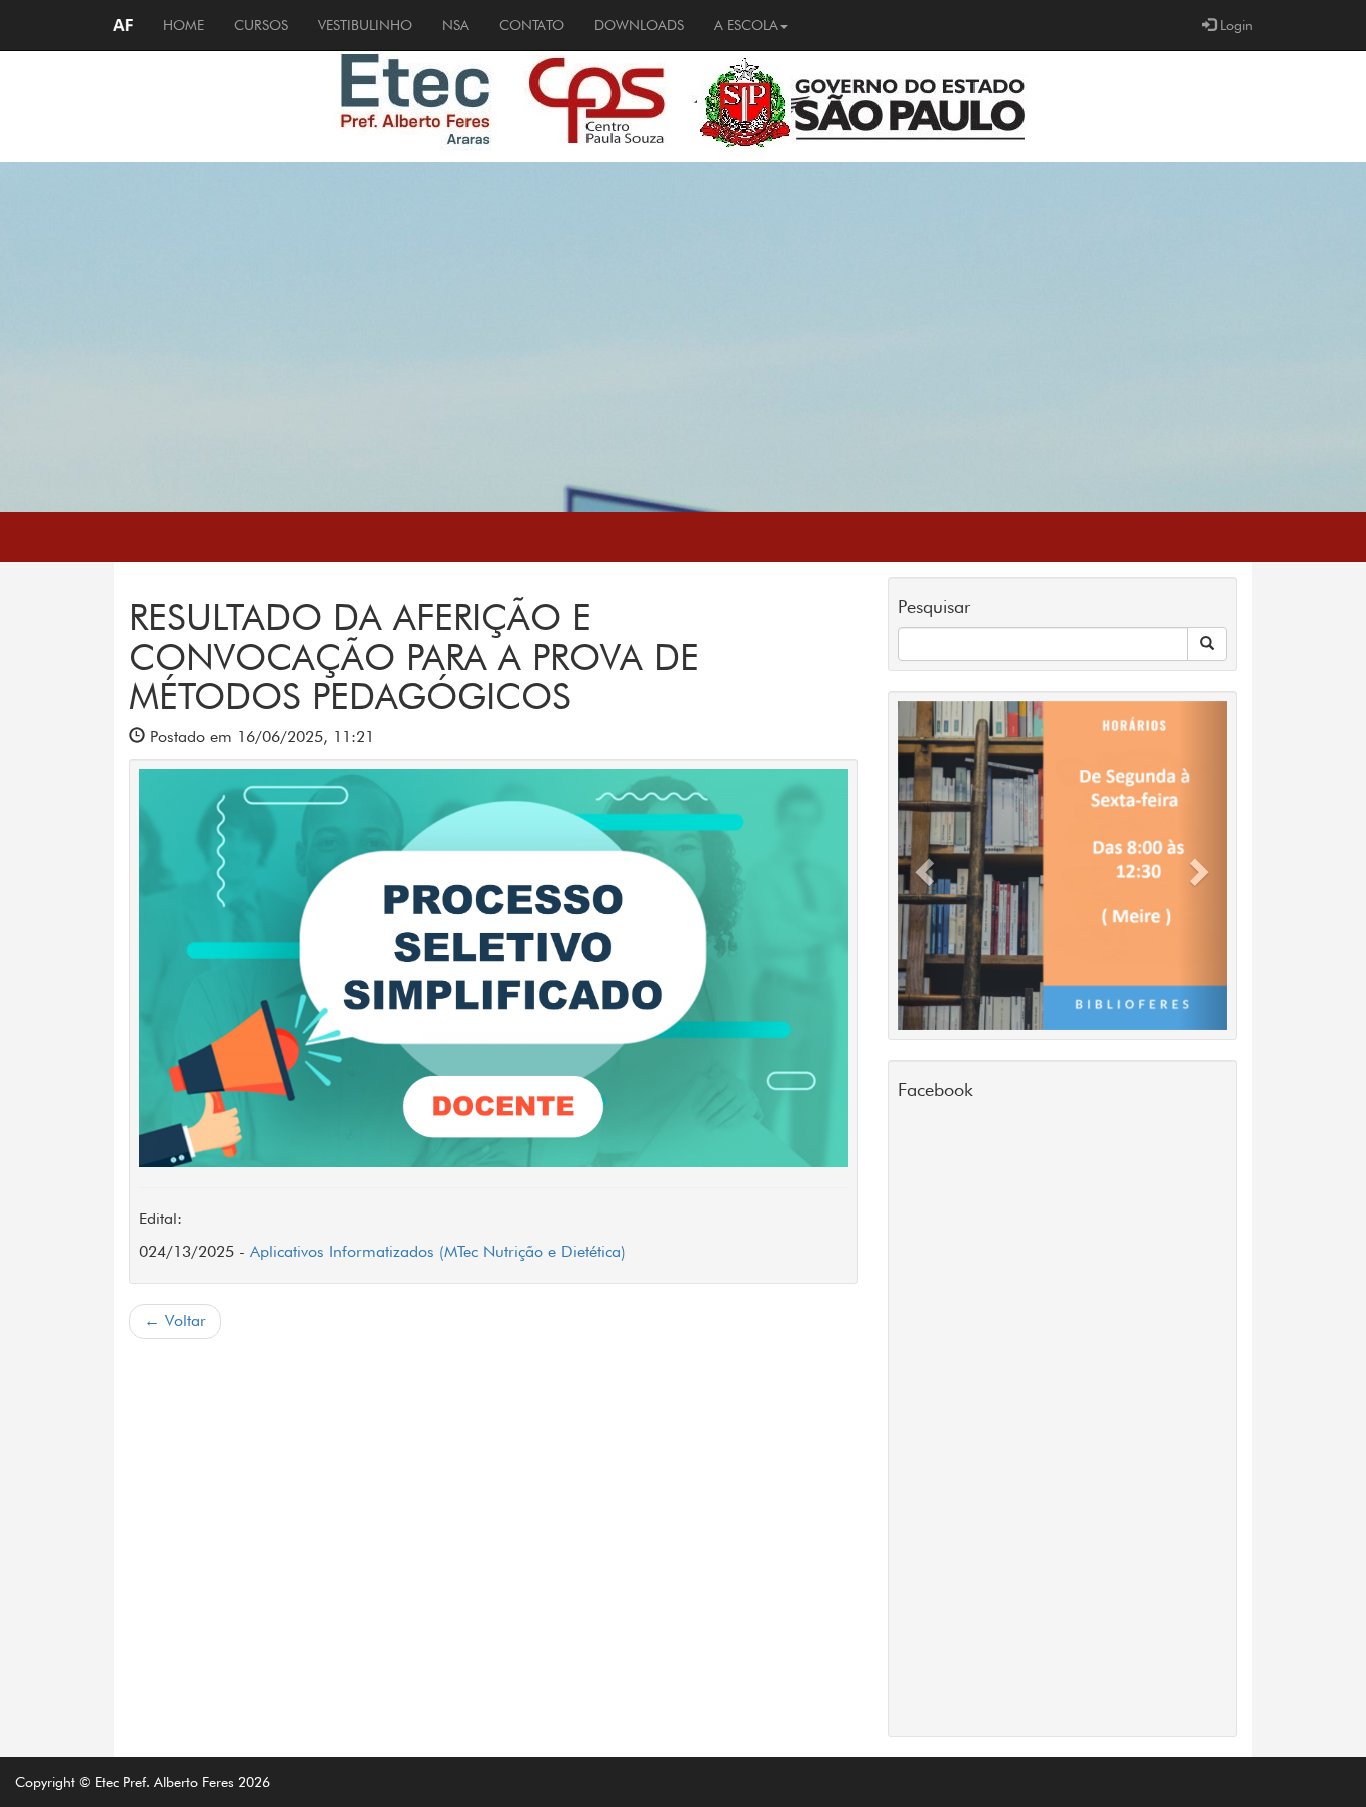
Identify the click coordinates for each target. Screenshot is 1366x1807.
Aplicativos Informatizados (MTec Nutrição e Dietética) (438, 1251)
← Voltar (175, 1320)
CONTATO (531, 25)
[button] (922, 865)
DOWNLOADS (639, 25)
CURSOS (261, 25)
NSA (455, 25)
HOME (191, 24)
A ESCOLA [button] (746, 25)
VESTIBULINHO (365, 25)
